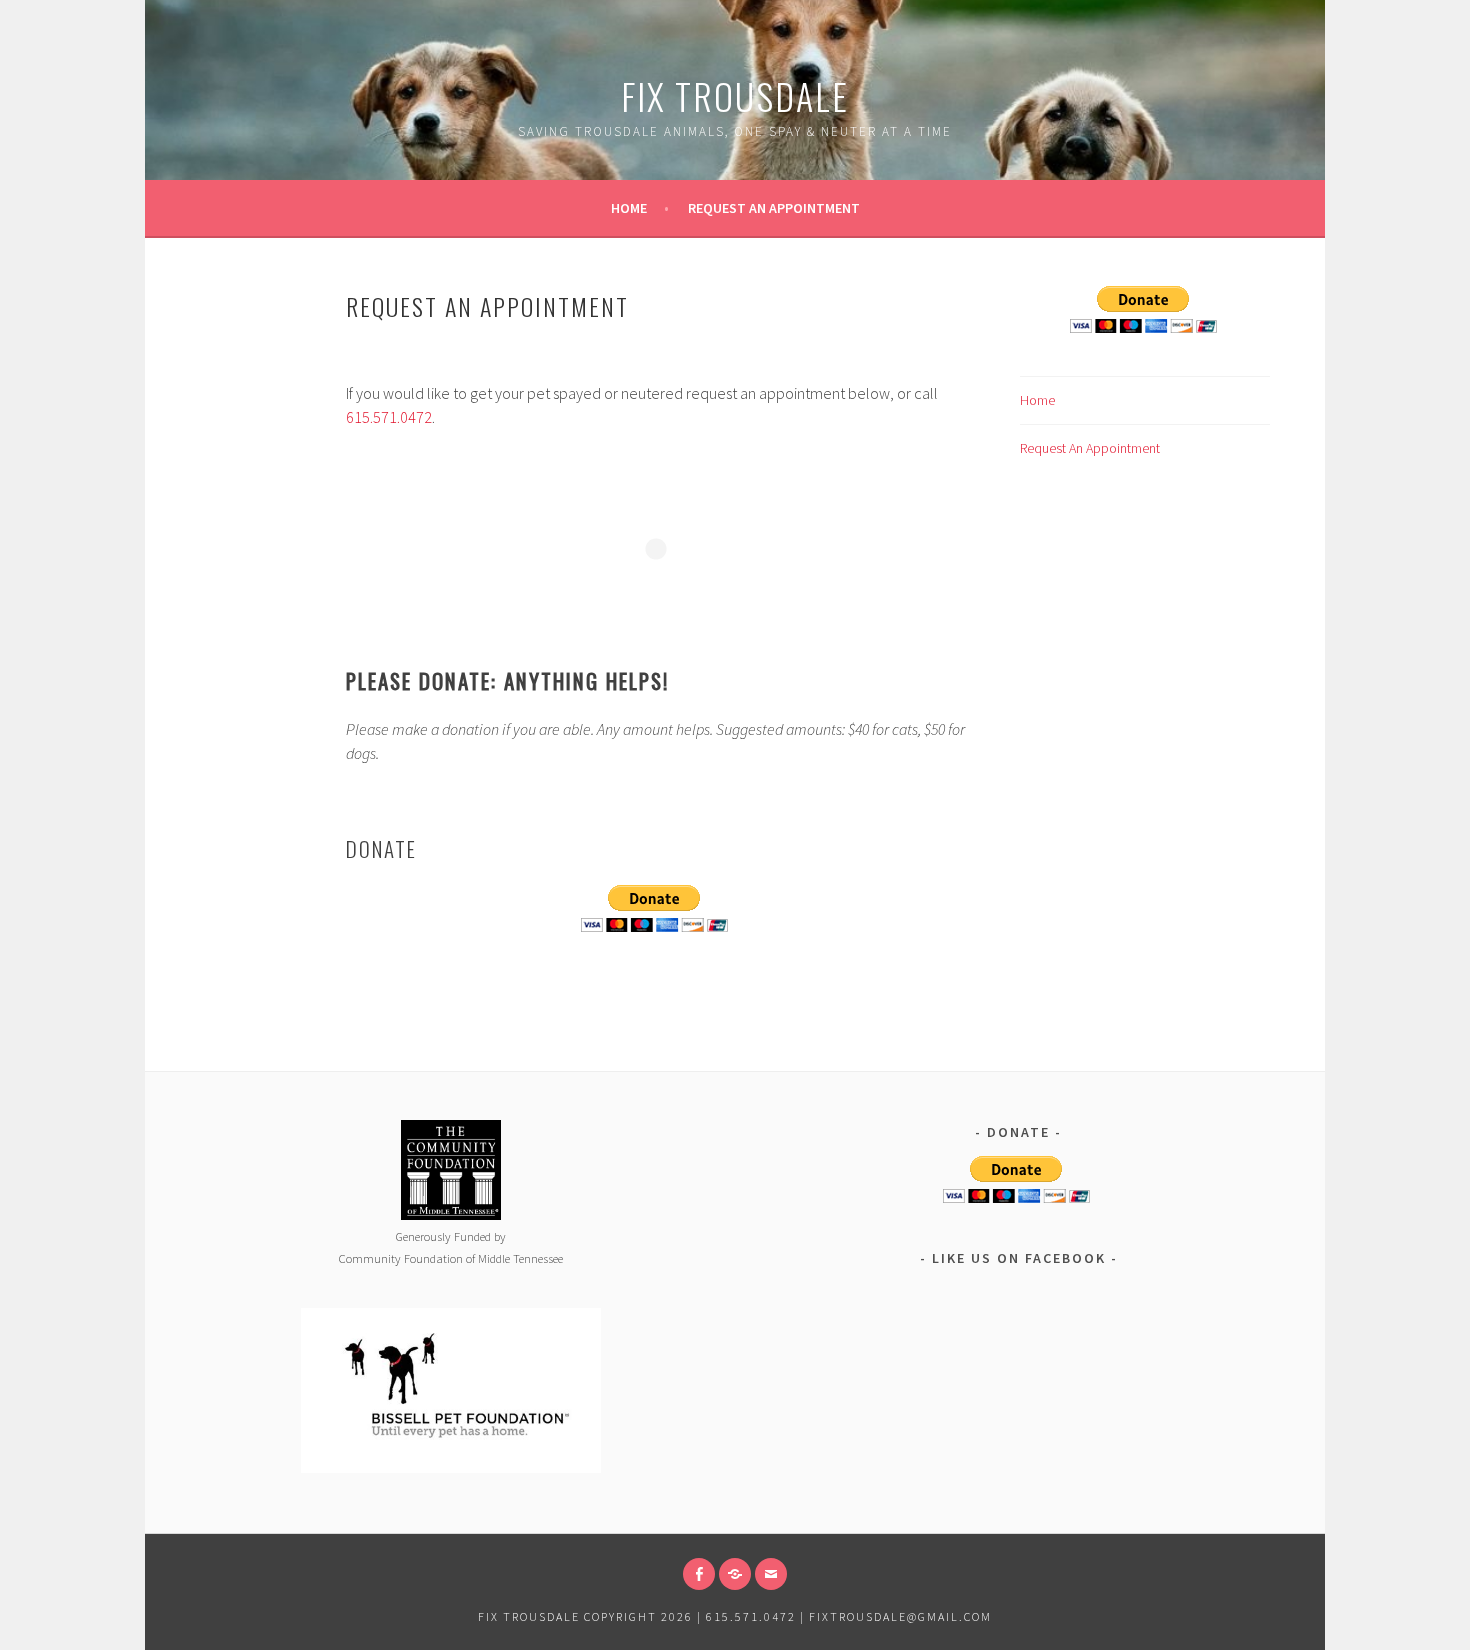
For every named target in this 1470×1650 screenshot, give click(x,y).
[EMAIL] (771, 1574)
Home (629, 208)
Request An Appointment (774, 208)
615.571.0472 (389, 417)
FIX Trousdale (735, 95)
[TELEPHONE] (735, 1574)
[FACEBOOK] (699, 1574)
